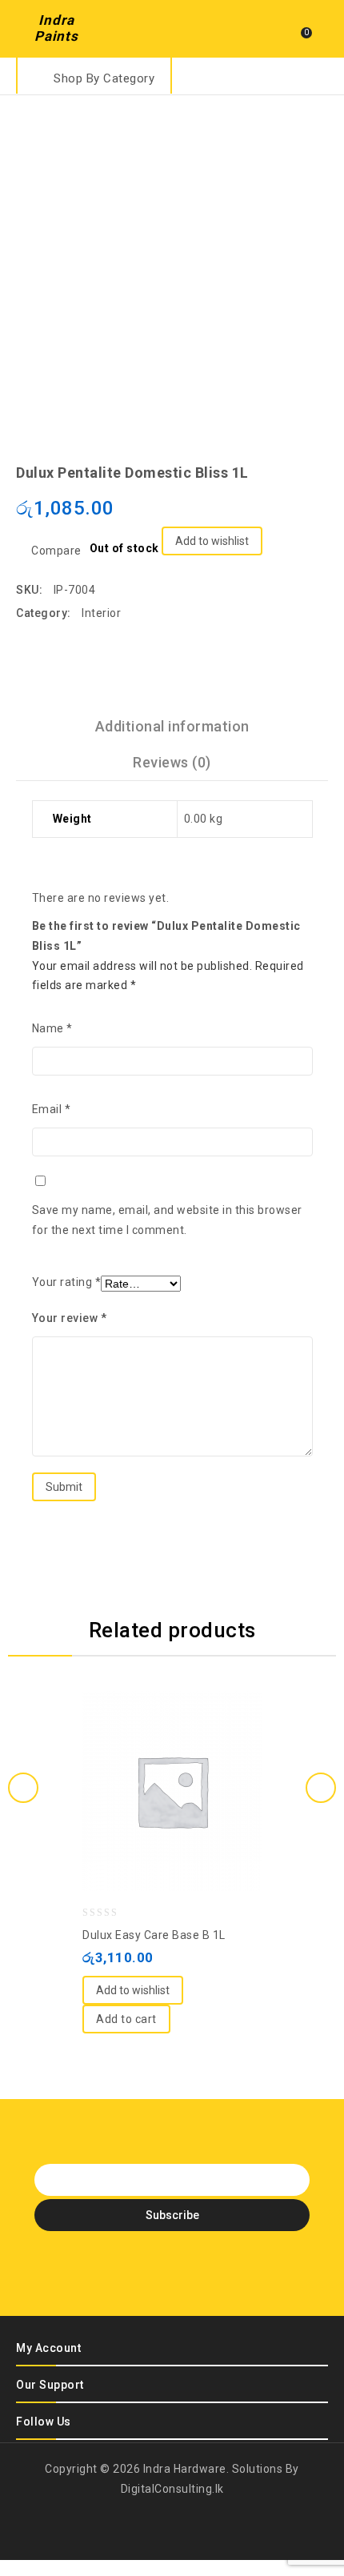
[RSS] (200, 2279)
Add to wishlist (212, 541)
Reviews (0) (172, 762)
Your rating (67, 1282)
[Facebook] (116, 2279)
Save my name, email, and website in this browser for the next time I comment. (167, 1220)
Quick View (188, 1751)
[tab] (172, 726)
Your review (70, 1318)
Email (52, 1109)
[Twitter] (144, 2279)
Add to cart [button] (126, 2019)
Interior (101, 613)
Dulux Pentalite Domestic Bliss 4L (297, 459)
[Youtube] (228, 2279)
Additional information (172, 726)
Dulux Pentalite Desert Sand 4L (318, 459)
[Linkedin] (172, 2279)
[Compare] (156, 1751)
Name (52, 1028)
